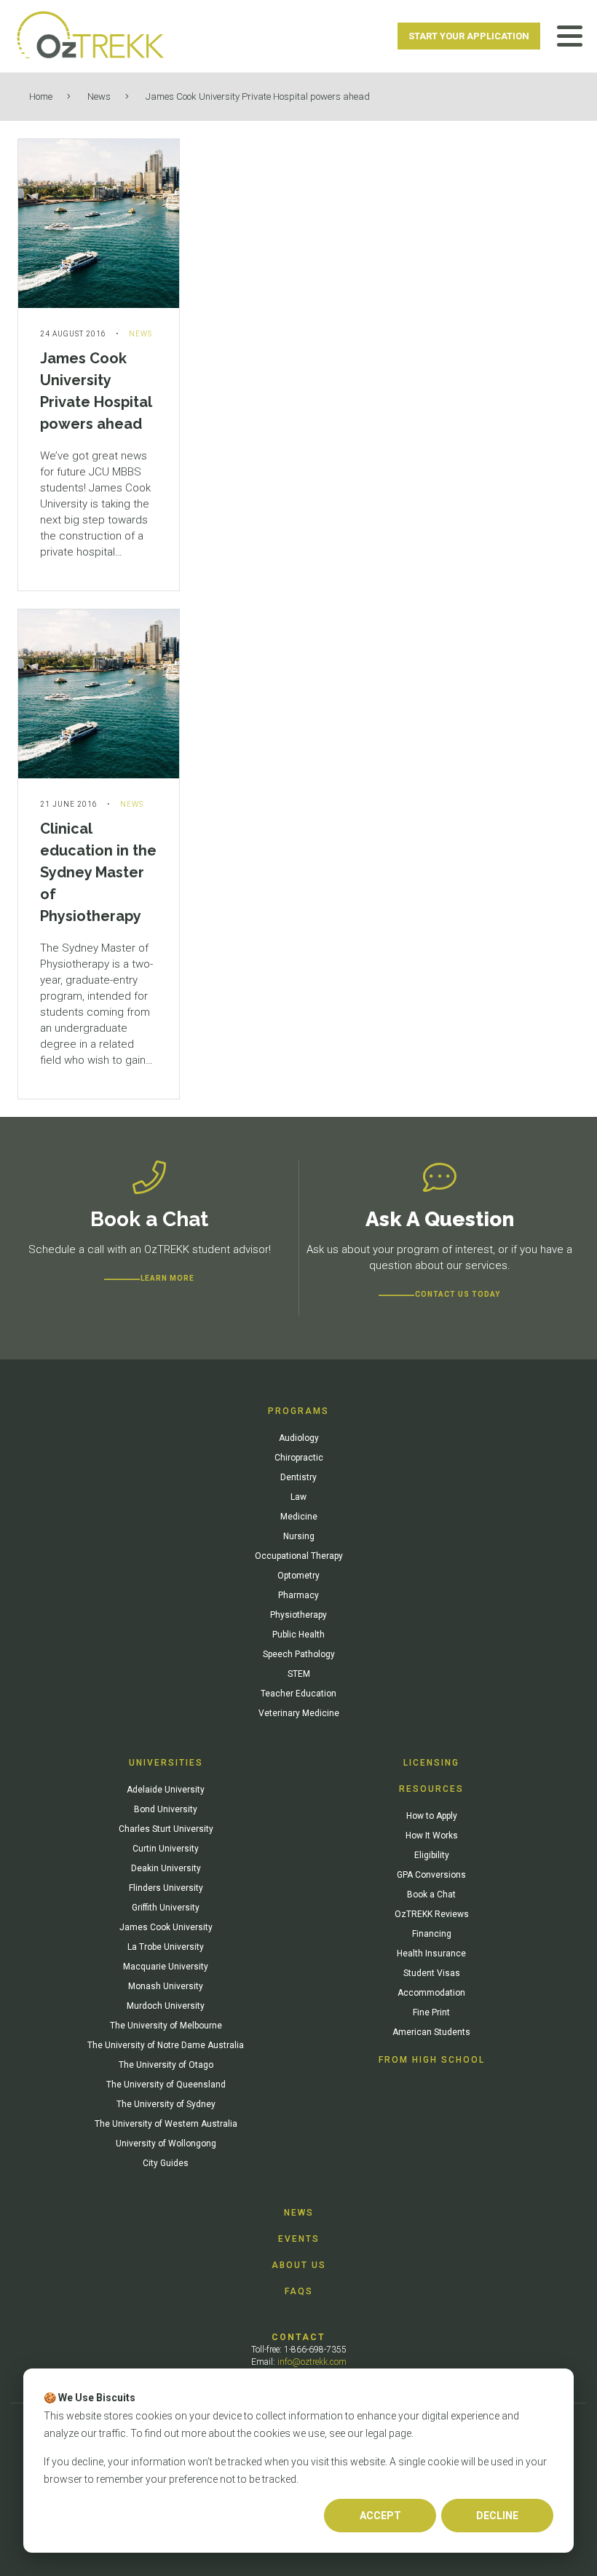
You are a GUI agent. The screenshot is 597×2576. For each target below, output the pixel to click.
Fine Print (431, 2012)
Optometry (298, 1576)
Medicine (299, 1517)
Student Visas (432, 1973)
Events (299, 2239)
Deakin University (166, 1868)
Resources (431, 1789)
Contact (298, 2337)
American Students (431, 2032)
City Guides (166, 2163)
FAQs (299, 2291)
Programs (298, 1411)
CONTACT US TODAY (458, 1294)
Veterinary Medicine (299, 1713)
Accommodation (431, 1993)
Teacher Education (298, 1694)
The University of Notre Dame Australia (166, 2045)
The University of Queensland (166, 2085)
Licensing (431, 1763)
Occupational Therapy (299, 1556)
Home (41, 96)
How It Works (432, 1836)
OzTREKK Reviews (432, 1914)
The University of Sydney (166, 2104)
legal (376, 2433)
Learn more (167, 1278)
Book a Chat (431, 1895)
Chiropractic (299, 1458)
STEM (299, 1674)
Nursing (299, 1536)
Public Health (298, 1635)
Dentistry (298, 1477)
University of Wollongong (166, 2144)
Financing (432, 1934)
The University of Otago (166, 2065)
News (99, 96)
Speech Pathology (299, 1654)
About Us (299, 2265)
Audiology (299, 1438)
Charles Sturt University (166, 1829)
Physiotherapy (298, 1615)
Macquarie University (166, 1967)
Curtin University (166, 1849)
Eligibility (432, 1855)
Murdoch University (166, 2006)
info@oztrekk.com (312, 2362)
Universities (166, 1763)
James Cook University (166, 1927)
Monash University (166, 1986)
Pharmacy (298, 1595)
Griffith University (166, 1908)
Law (298, 1497)
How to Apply (432, 1816)
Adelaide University (166, 1790)
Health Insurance (431, 1953)
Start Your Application (469, 36)
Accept (380, 2516)
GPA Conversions (431, 1875)
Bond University (166, 1809)
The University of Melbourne (166, 2026)
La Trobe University (166, 1947)
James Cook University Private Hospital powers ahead (258, 96)
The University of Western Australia (166, 2124)
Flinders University (166, 1888)
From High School (432, 2060)
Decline (497, 2516)
